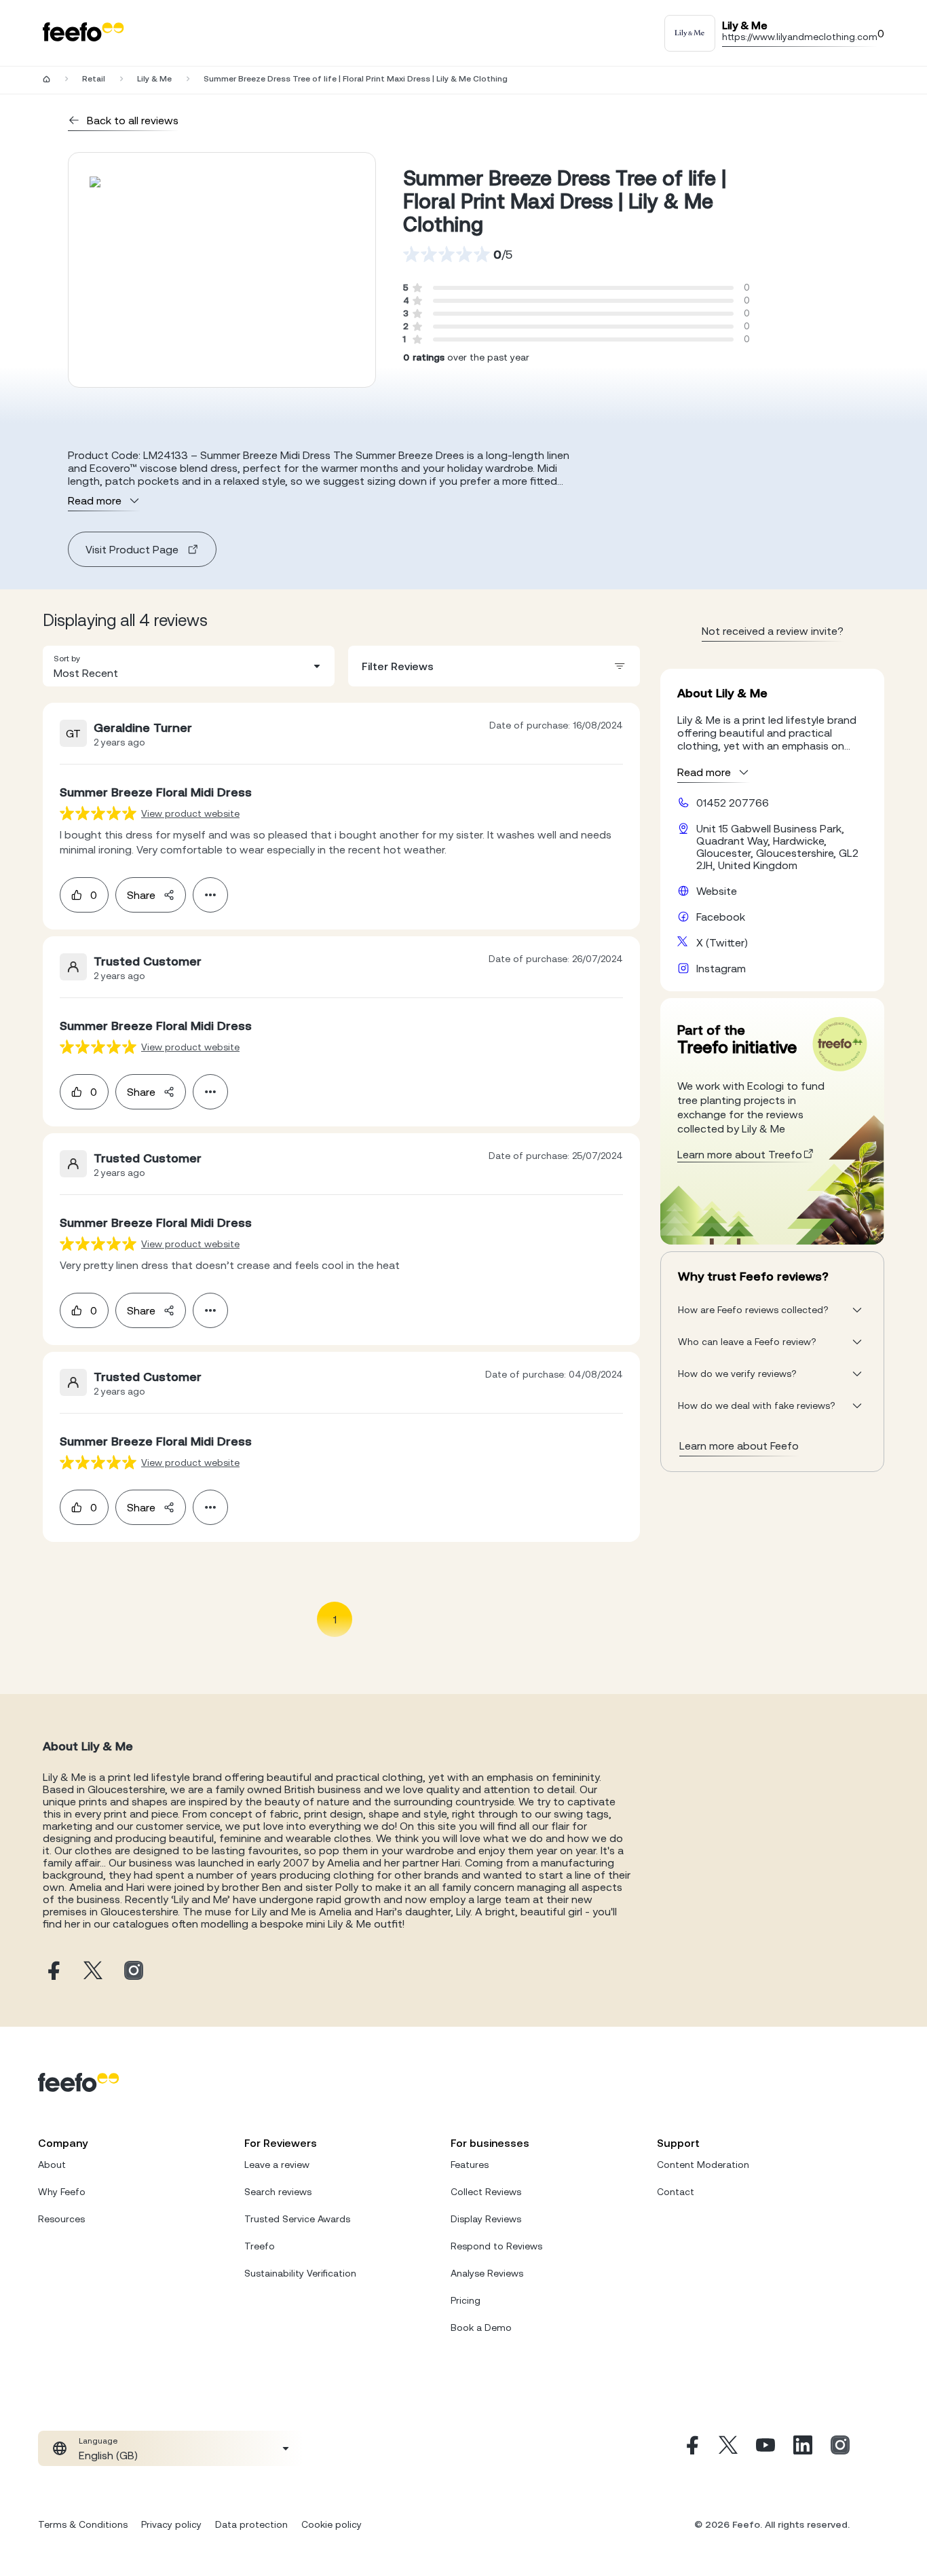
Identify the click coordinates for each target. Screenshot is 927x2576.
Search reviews (278, 2192)
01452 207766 (733, 803)
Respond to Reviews (496, 2246)
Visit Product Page (132, 549)
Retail (94, 79)
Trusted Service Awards (297, 2219)
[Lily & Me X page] (93, 1971)
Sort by (67, 659)
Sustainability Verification (300, 2273)
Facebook (721, 917)
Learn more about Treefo (740, 1154)
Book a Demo (481, 2327)
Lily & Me (154, 79)
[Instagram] (840, 2448)
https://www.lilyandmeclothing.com (800, 37)
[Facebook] (691, 2448)
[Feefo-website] (83, 33)
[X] (728, 2448)
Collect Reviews (486, 2192)
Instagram (721, 968)
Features (470, 2165)
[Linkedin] (803, 2448)
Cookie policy (332, 2524)
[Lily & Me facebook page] (52, 1971)
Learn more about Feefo (739, 1446)
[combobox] (189, 666)
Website (717, 891)
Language (98, 2441)
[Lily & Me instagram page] (134, 1971)
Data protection (251, 2524)
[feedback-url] (98, 813)
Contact (676, 2192)
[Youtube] (765, 2448)
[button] (189, 666)
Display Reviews (486, 2219)
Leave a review (277, 2165)
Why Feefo (62, 2192)
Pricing (466, 2300)
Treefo (260, 2246)
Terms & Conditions (83, 2524)
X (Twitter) (722, 942)
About (52, 2165)
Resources (61, 2219)
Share (141, 895)
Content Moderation (703, 2165)
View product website (190, 813)
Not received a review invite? (773, 631)
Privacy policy (171, 2524)
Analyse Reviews (487, 2273)
